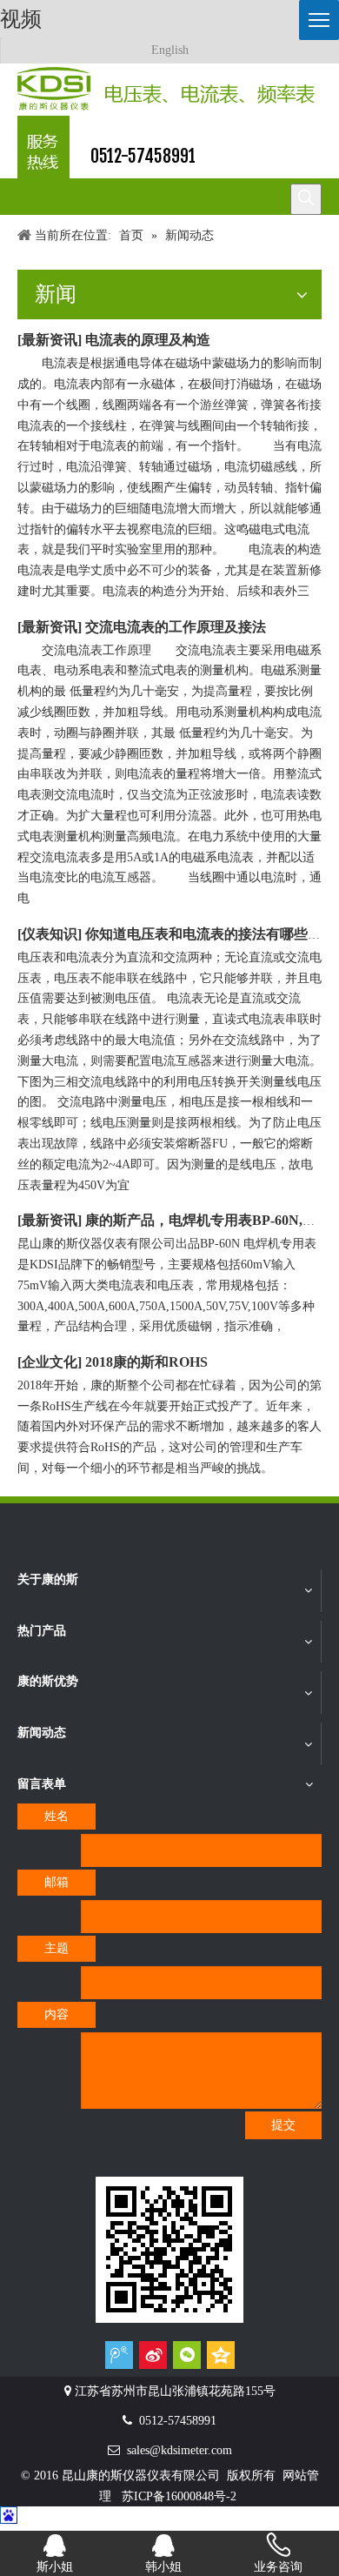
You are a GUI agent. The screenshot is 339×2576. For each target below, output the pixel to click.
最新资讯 (50, 340)
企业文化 (50, 1362)
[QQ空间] (221, 2355)
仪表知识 (50, 934)
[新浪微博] (153, 2355)
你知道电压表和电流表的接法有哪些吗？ (210, 934)
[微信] (187, 2355)
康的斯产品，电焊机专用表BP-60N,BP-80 (212, 1220)
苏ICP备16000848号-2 (179, 2496)
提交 (283, 2125)
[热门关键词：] (306, 199)
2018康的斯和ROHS (146, 1362)
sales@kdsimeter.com (179, 2450)
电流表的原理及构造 (148, 340)
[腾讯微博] (119, 2355)
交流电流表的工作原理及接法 (176, 627)
